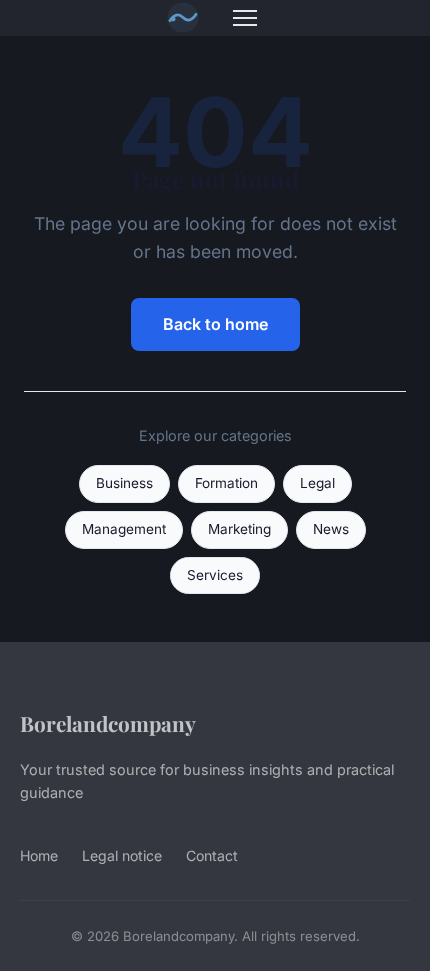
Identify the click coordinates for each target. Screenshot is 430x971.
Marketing (239, 529)
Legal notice (122, 855)
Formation (226, 483)
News (331, 529)
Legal (317, 483)
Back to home (215, 324)
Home (39, 855)
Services (215, 575)
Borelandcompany (108, 723)
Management (124, 529)
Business (124, 483)
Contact (212, 855)
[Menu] (245, 18)
